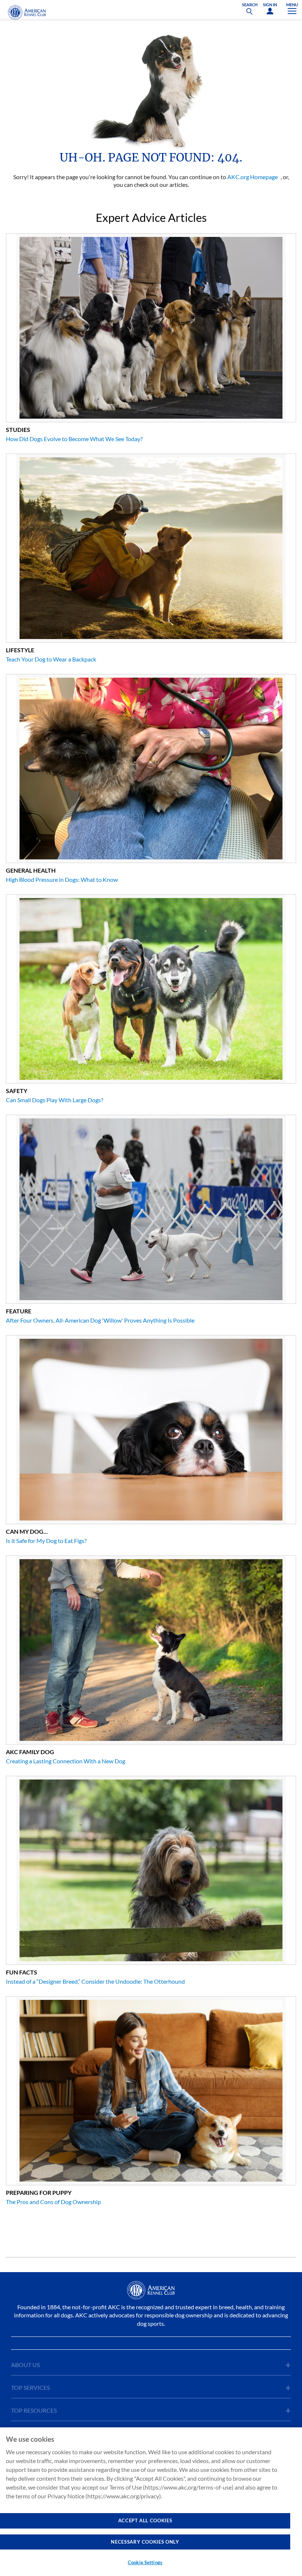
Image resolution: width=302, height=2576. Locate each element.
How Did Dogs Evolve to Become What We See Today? (74, 439)
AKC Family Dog (30, 1752)
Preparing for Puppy (39, 2192)
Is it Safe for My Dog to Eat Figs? (46, 1541)
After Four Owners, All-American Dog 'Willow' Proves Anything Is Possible (100, 1320)
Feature (19, 1311)
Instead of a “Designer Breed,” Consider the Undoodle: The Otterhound (95, 1981)
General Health (31, 870)
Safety (17, 1091)
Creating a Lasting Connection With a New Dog (66, 1761)
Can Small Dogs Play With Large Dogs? (55, 1100)
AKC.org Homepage (252, 177)
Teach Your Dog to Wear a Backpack (51, 659)
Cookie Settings (145, 2562)
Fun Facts (22, 1972)
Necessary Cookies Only (145, 2542)
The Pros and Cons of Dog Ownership (53, 2202)
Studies (18, 430)
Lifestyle (20, 650)
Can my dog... (27, 1531)
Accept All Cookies (145, 2520)
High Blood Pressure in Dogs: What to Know (62, 879)
